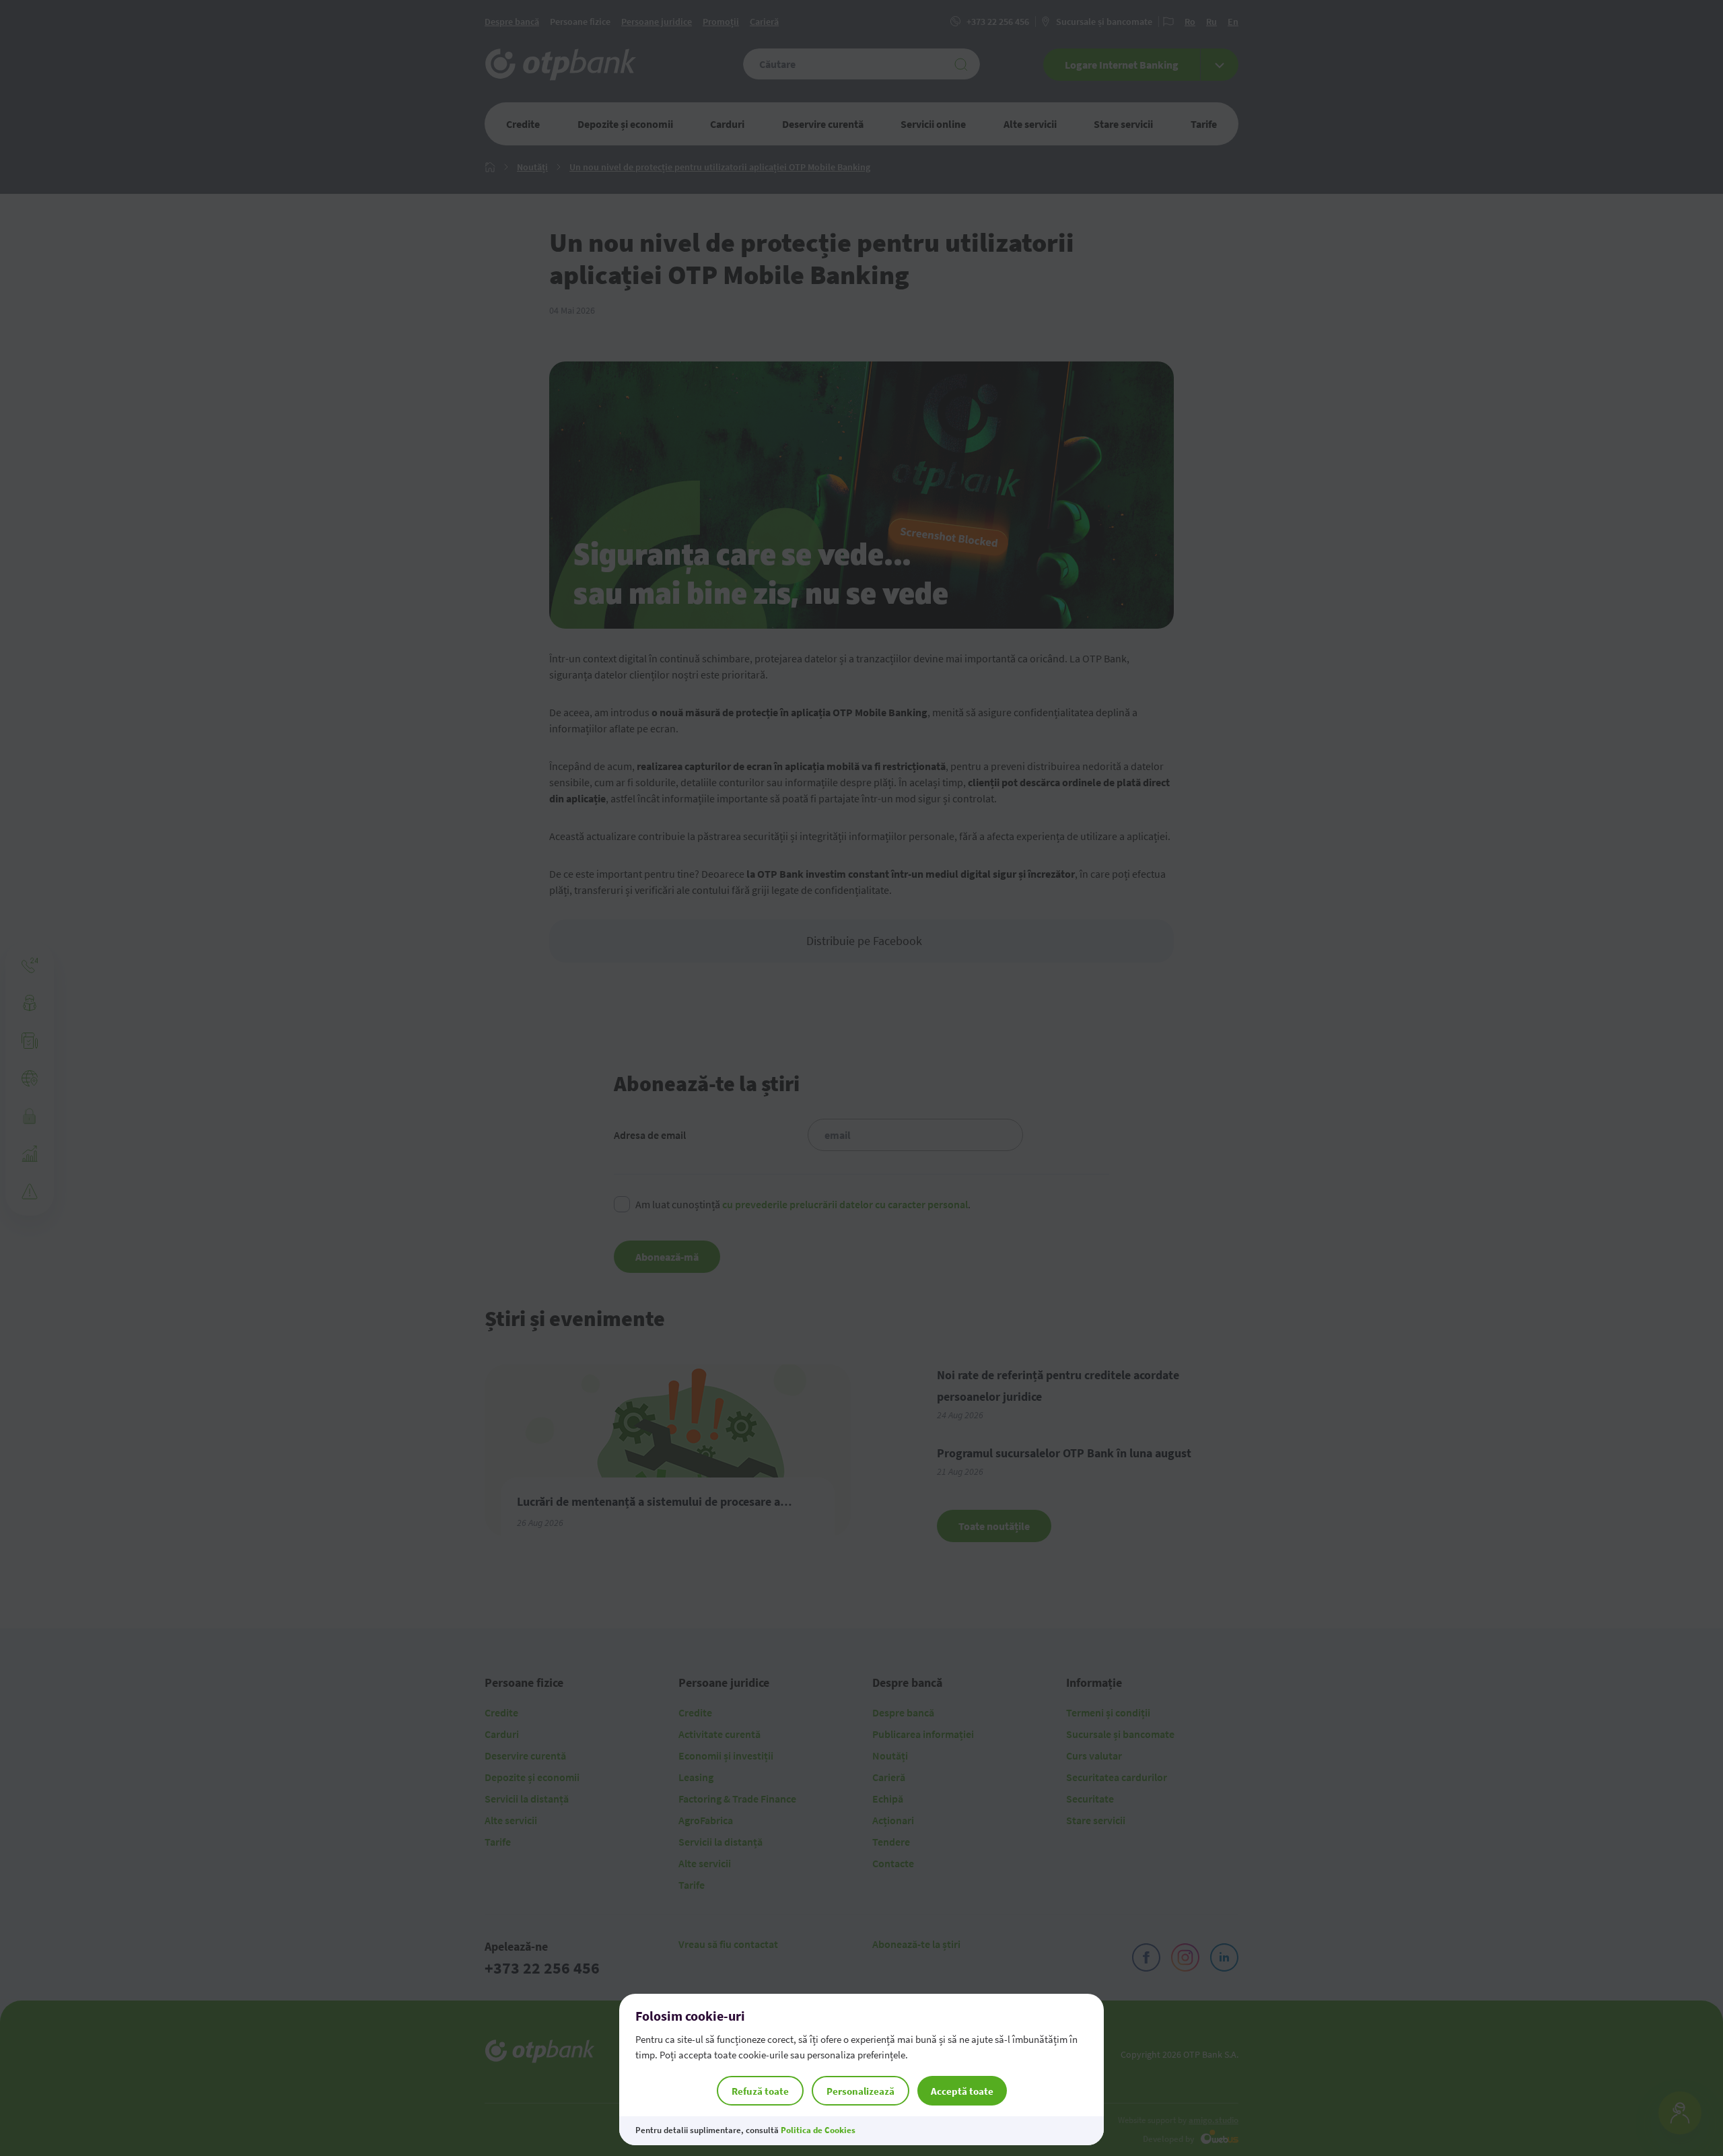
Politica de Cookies (818, 2130)
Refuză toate (760, 2091)
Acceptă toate (962, 2091)
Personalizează (860, 2091)
